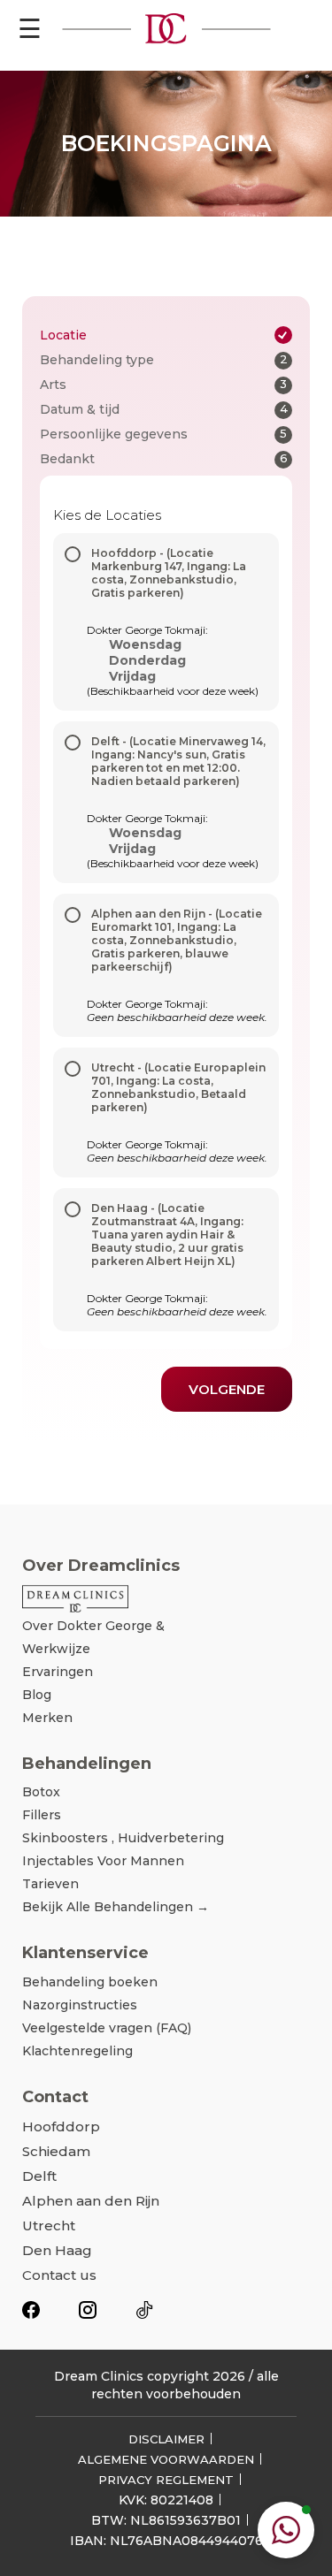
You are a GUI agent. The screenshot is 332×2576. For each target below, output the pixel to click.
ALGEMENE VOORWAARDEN (166, 2459)
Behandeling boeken (90, 1982)
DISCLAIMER (166, 2439)
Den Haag (57, 2250)
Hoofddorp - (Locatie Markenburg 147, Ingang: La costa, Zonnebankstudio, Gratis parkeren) (169, 573)
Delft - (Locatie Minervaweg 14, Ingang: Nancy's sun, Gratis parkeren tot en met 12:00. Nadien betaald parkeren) (178, 761)
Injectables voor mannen (103, 1861)
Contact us (59, 2275)
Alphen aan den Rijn (91, 2201)
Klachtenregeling (77, 2051)
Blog (37, 1695)
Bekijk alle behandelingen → (116, 1907)
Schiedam (56, 2151)
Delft (39, 2176)
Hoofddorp (61, 2126)
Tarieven (50, 1884)
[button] (286, 2530)
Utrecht (49, 2225)
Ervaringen (58, 1672)
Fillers (42, 1815)
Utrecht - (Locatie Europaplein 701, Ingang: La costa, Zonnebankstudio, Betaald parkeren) (178, 1087)
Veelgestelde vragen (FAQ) (107, 2028)
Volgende (227, 1389)
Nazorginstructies (80, 2005)
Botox (41, 1792)
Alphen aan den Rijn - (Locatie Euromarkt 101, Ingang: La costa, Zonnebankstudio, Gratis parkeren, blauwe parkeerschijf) (177, 940)
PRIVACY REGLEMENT (166, 2480)
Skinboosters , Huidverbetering (123, 1838)
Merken (47, 1718)
